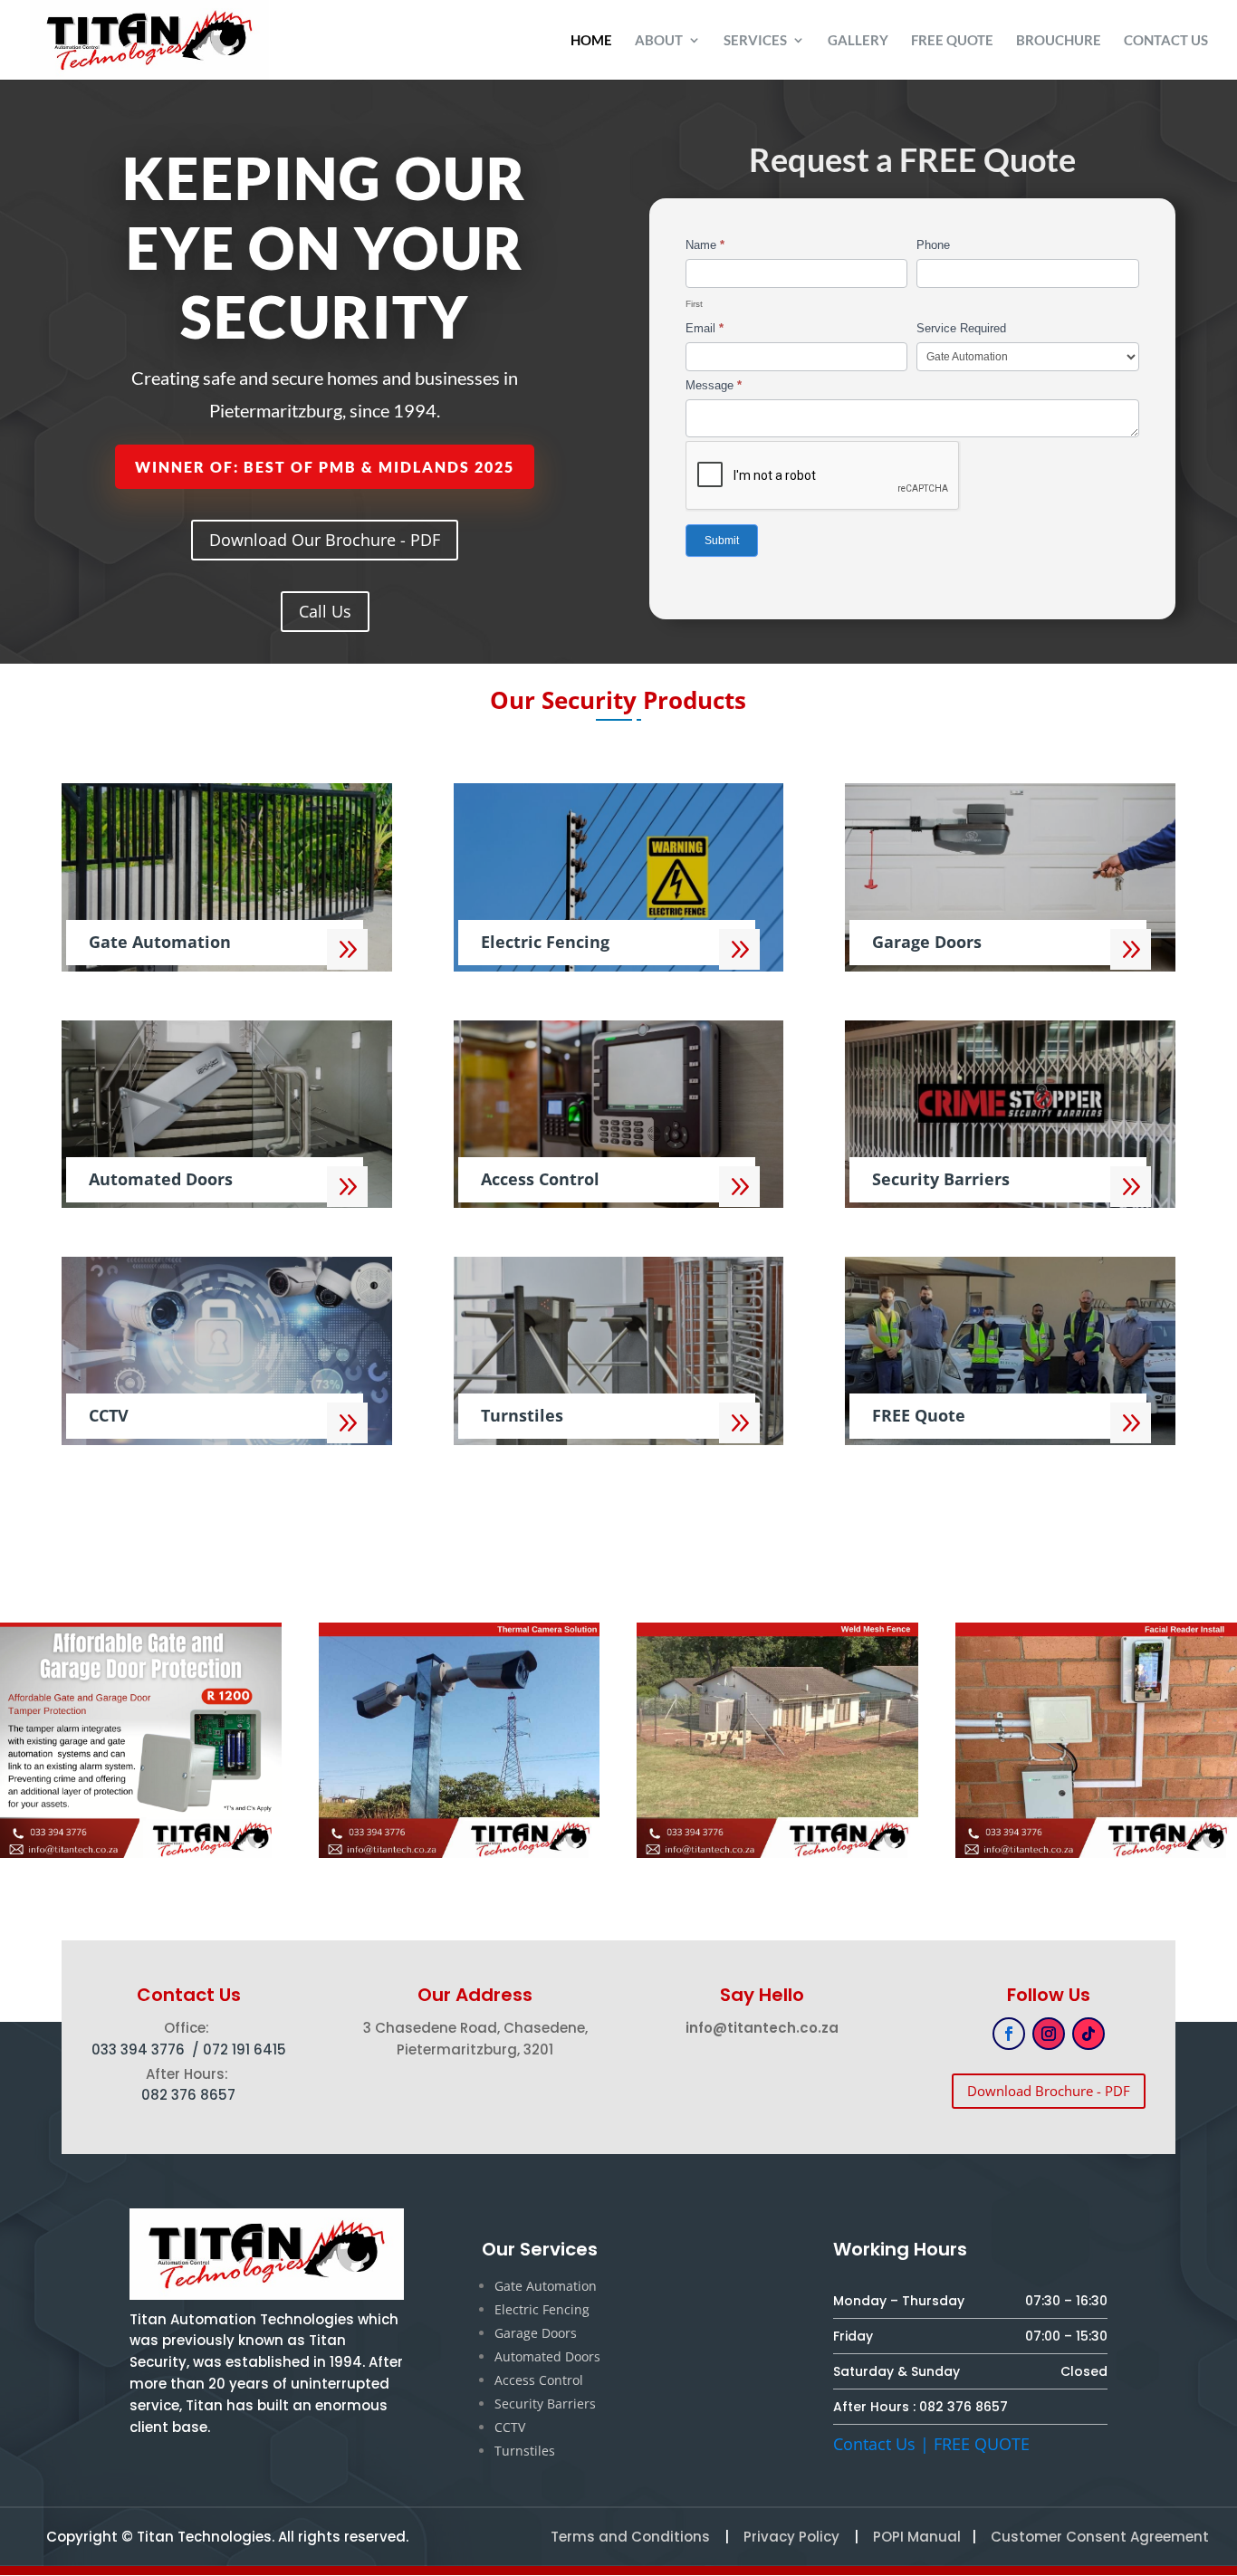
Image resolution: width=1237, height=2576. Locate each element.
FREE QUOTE (952, 41)
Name (705, 245)
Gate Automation (546, 2286)
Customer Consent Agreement (1100, 2537)
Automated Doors (547, 2356)
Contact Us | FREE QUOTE (931, 2444)
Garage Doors (536, 2333)
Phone (933, 245)
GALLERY (858, 41)
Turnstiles (525, 2451)
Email (705, 328)
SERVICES (755, 41)
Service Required (961, 328)
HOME (591, 41)
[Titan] (141, 1853)
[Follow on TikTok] (1088, 2034)
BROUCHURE (1059, 41)
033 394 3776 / (147, 2049)
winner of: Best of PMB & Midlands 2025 (325, 467)
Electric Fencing (542, 2309)
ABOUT (659, 41)
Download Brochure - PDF (1049, 2091)
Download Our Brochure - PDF (325, 540)
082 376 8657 (964, 2407)
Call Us (325, 611)
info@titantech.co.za (762, 2028)
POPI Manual (917, 2537)
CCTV (510, 2427)
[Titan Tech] (460, 1853)
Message (714, 385)
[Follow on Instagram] (1049, 2034)
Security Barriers (545, 2404)
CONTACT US (1166, 41)
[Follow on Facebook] (1009, 2034)
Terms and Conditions (630, 2537)
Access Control (539, 2380)
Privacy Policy (790, 2537)
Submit (722, 541)
